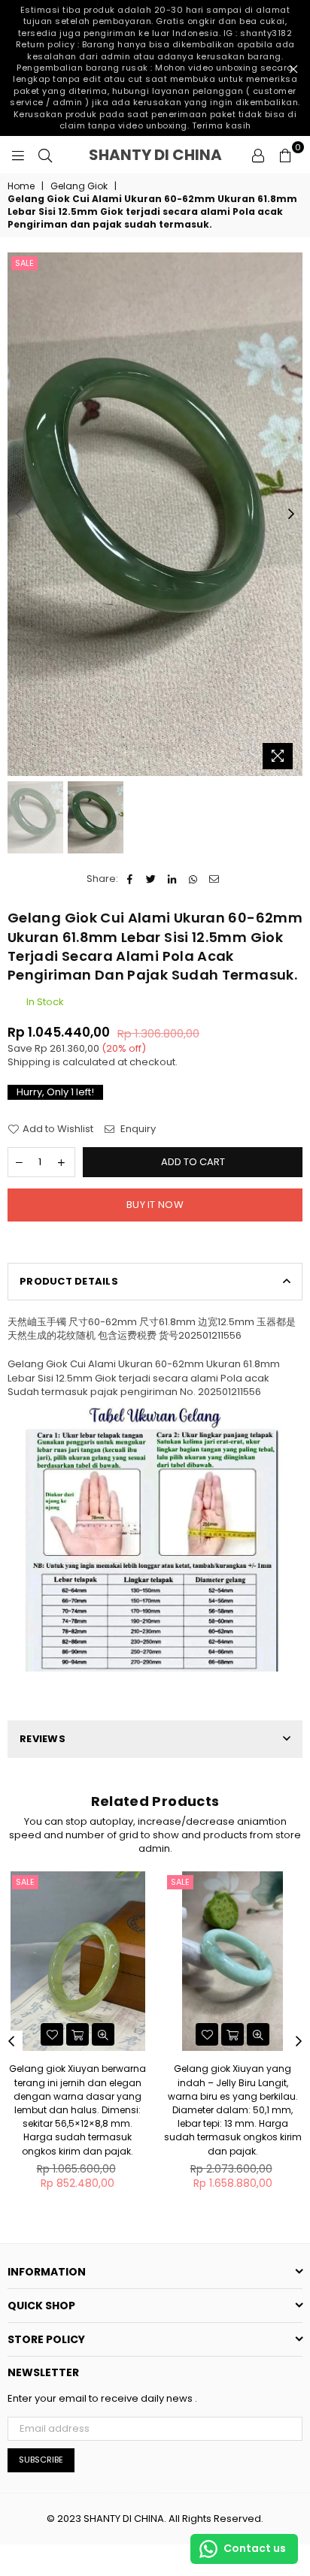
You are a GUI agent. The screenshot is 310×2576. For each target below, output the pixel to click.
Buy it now (155, 1205)
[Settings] (258, 155)
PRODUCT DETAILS (69, 1281)
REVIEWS (43, 1739)
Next (291, 515)
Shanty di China (166, 155)
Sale (24, 263)
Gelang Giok (79, 186)
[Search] (45, 155)
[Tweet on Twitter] (151, 879)
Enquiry (137, 1129)
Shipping (29, 1062)
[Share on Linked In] (172, 879)
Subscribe (41, 2460)
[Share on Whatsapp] (193, 879)
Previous (19, 515)
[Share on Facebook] (130, 879)
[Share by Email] (214, 879)
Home (21, 186)
